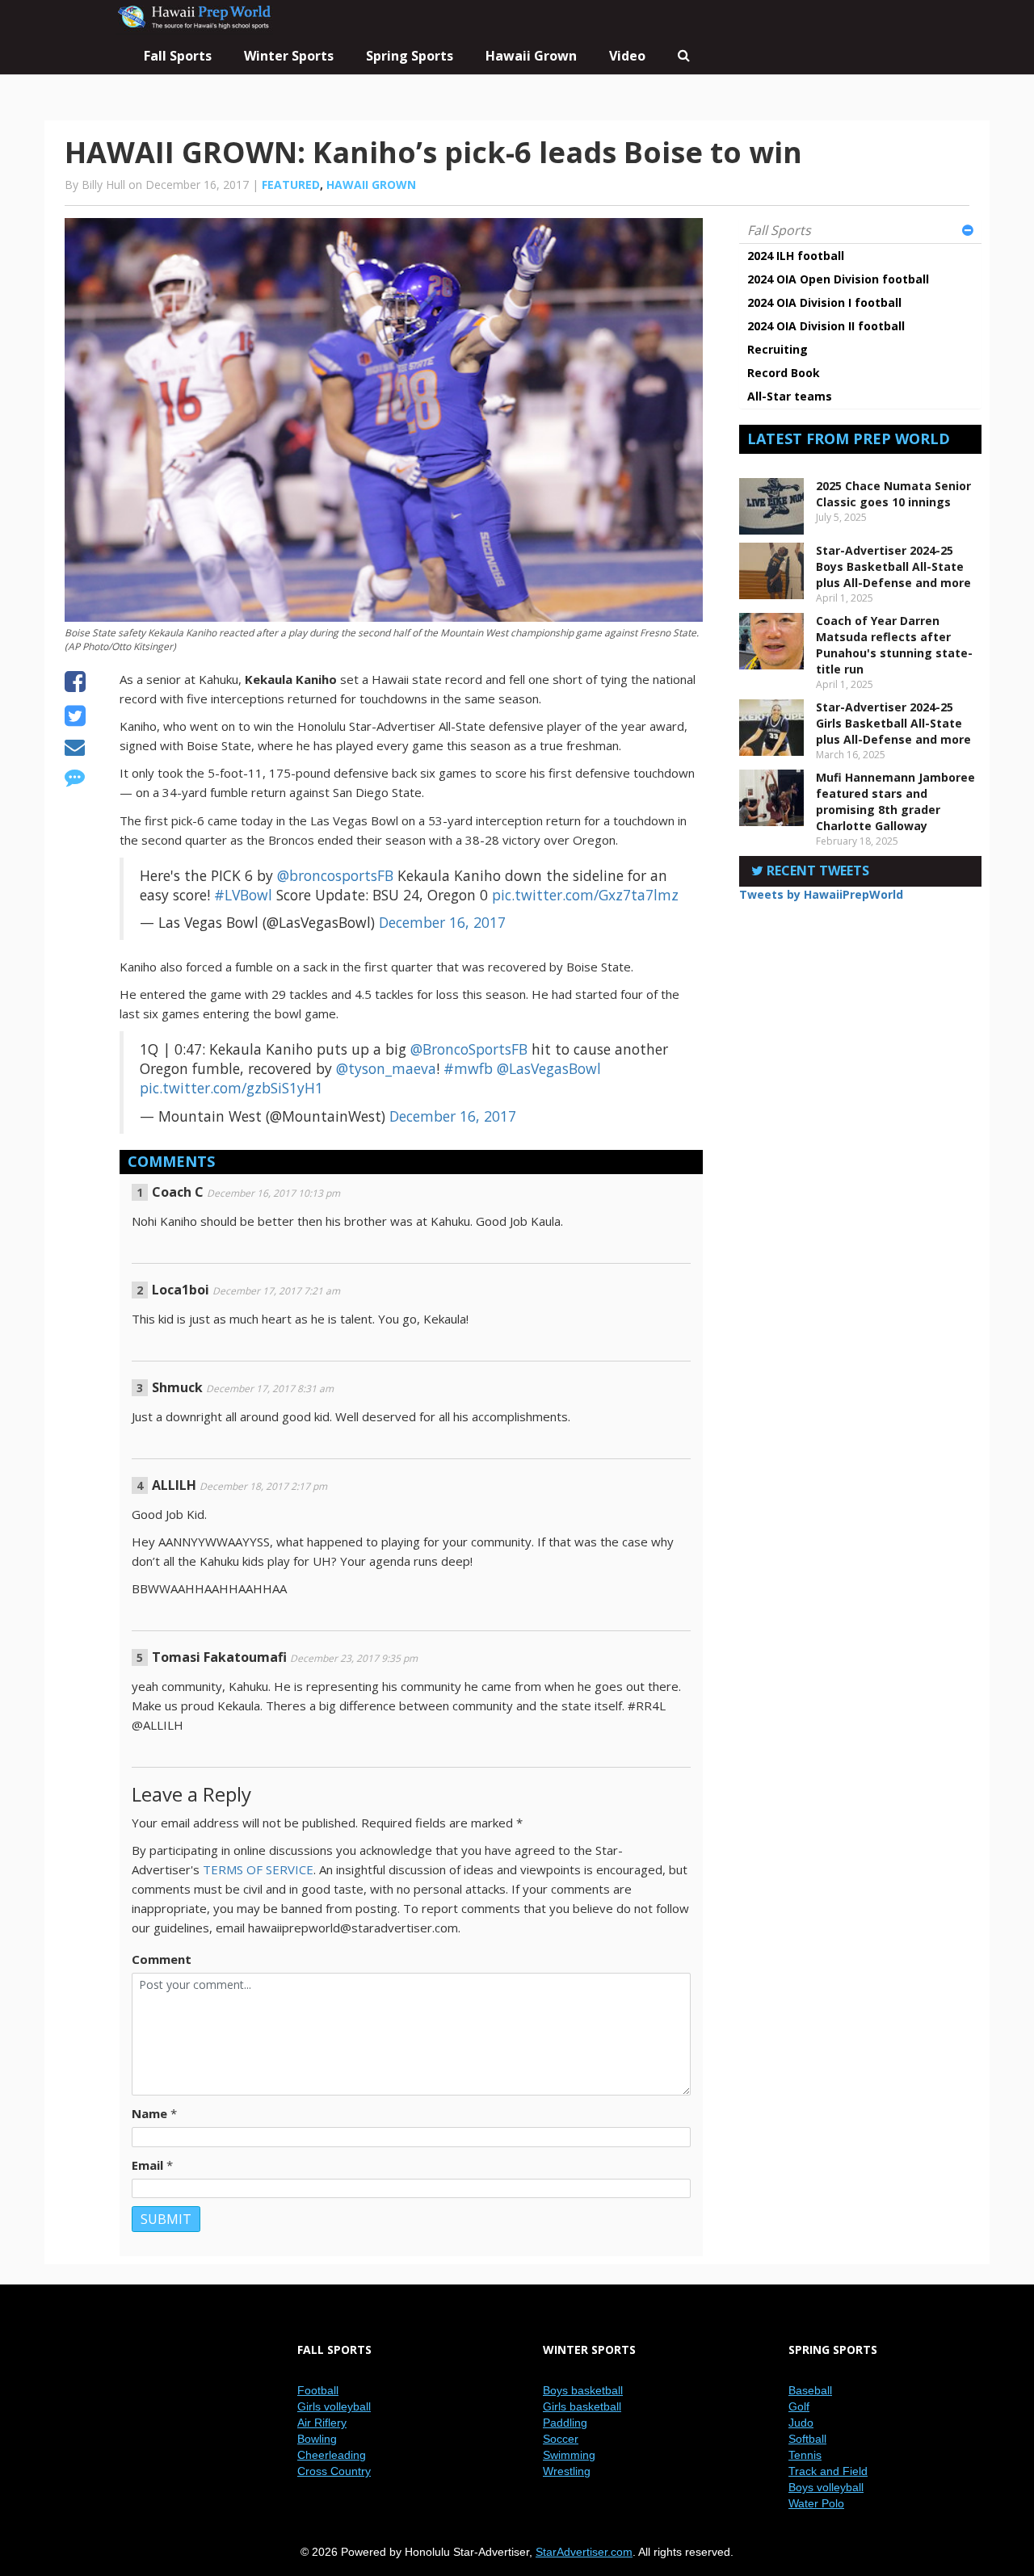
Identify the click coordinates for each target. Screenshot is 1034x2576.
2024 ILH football (796, 256)
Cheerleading (332, 2455)
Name (149, 2113)
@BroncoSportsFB (469, 1049)
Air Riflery (322, 2423)
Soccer (561, 2439)
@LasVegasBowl (549, 1068)
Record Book (784, 373)
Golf (799, 2406)
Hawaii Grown (531, 56)
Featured (291, 185)
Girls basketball (582, 2406)
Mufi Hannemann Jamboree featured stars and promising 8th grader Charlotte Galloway (895, 801)
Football (318, 2390)
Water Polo (816, 2503)
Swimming (569, 2455)
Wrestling (567, 2471)
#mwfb (468, 1068)
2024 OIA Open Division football (838, 279)
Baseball (810, 2390)
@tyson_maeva (386, 1068)
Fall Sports (779, 230)
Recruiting (778, 349)
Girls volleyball (334, 2406)
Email (147, 2165)
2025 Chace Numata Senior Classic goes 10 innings (893, 494)
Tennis (805, 2455)
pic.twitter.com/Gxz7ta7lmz (585, 895)
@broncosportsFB (335, 875)
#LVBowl (243, 895)
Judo (801, 2423)
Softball (807, 2439)
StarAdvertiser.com (584, 2552)
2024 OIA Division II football (826, 326)
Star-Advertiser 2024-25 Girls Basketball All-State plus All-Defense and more (893, 723)
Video (627, 56)
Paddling (565, 2423)
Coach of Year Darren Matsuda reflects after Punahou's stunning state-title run (894, 645)
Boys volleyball (826, 2487)
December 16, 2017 (442, 922)
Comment (162, 1959)
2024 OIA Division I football (824, 302)
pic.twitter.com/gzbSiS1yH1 (231, 1088)
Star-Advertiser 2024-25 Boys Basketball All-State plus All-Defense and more (893, 566)
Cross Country (334, 2471)
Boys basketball (583, 2390)
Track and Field (828, 2471)
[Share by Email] (75, 749)
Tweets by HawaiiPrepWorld (821, 894)
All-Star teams (790, 396)
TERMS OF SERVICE (258, 1869)
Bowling (317, 2439)
